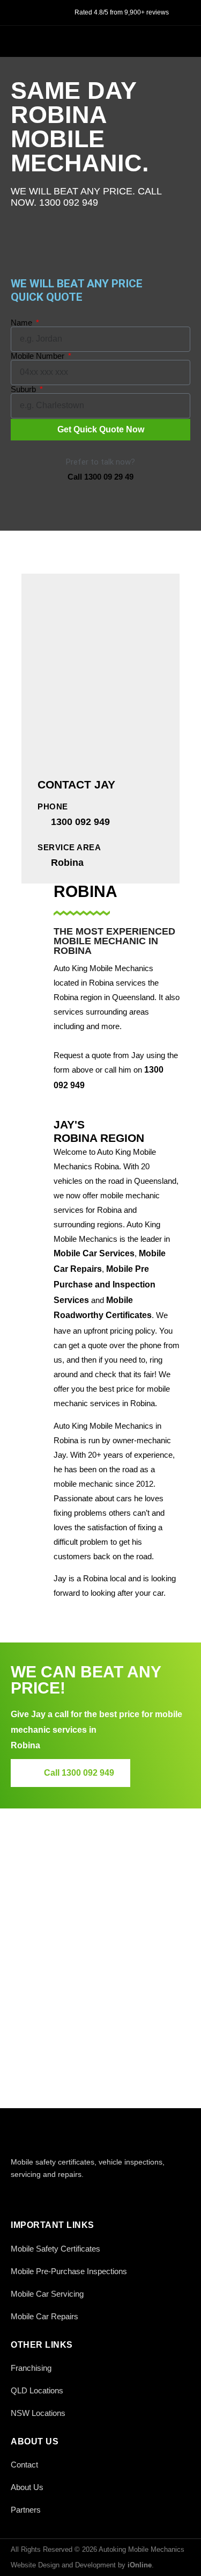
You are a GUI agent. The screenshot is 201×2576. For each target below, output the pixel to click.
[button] (179, 40)
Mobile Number (39, 356)
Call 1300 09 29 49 (100, 477)
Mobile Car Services (94, 1253)
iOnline (140, 2565)
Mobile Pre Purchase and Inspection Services (105, 1285)
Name (23, 323)
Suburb (24, 389)
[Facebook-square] (17, 2197)
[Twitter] (42, 2197)
